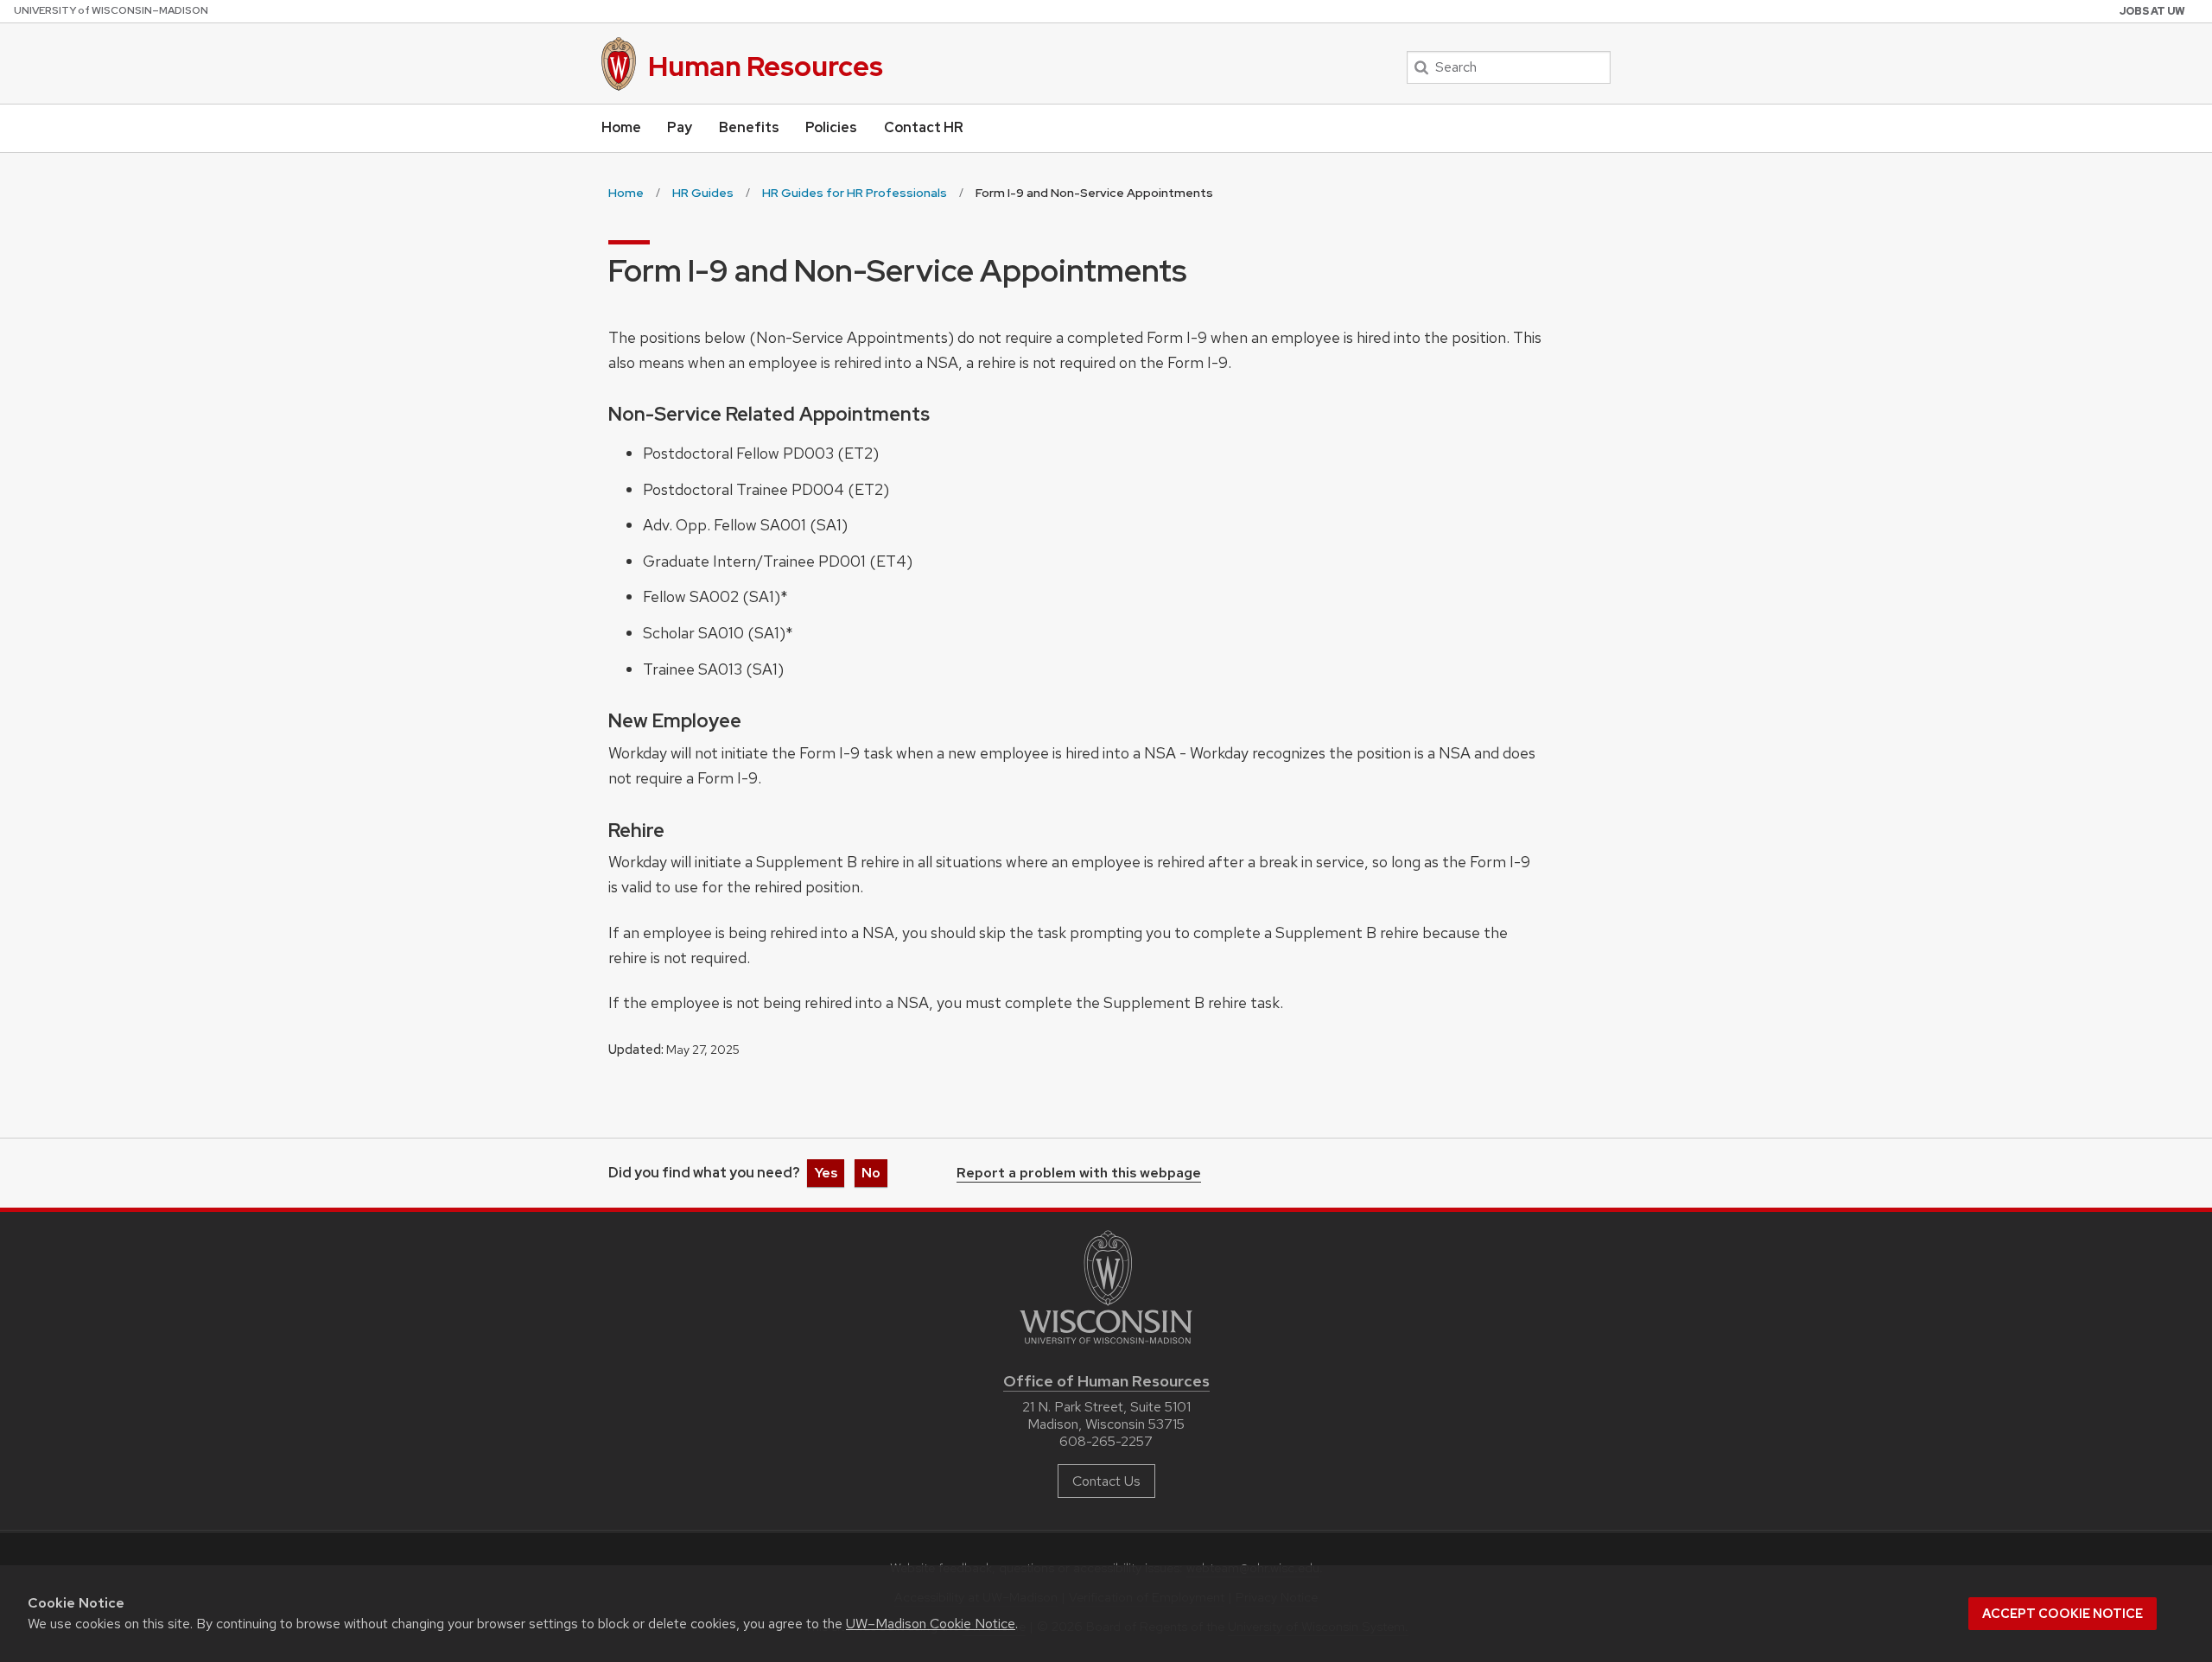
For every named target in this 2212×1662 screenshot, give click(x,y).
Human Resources (766, 66)
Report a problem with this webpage (1079, 1174)
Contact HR (924, 127)
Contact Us (1106, 1481)
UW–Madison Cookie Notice (931, 1624)
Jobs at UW (2152, 11)
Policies (831, 127)
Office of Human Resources (1106, 1381)
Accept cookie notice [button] (2063, 1614)
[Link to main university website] (1106, 1347)
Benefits (749, 127)
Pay (680, 127)
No (871, 1173)
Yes (826, 1173)
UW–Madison (111, 10)
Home (621, 127)
